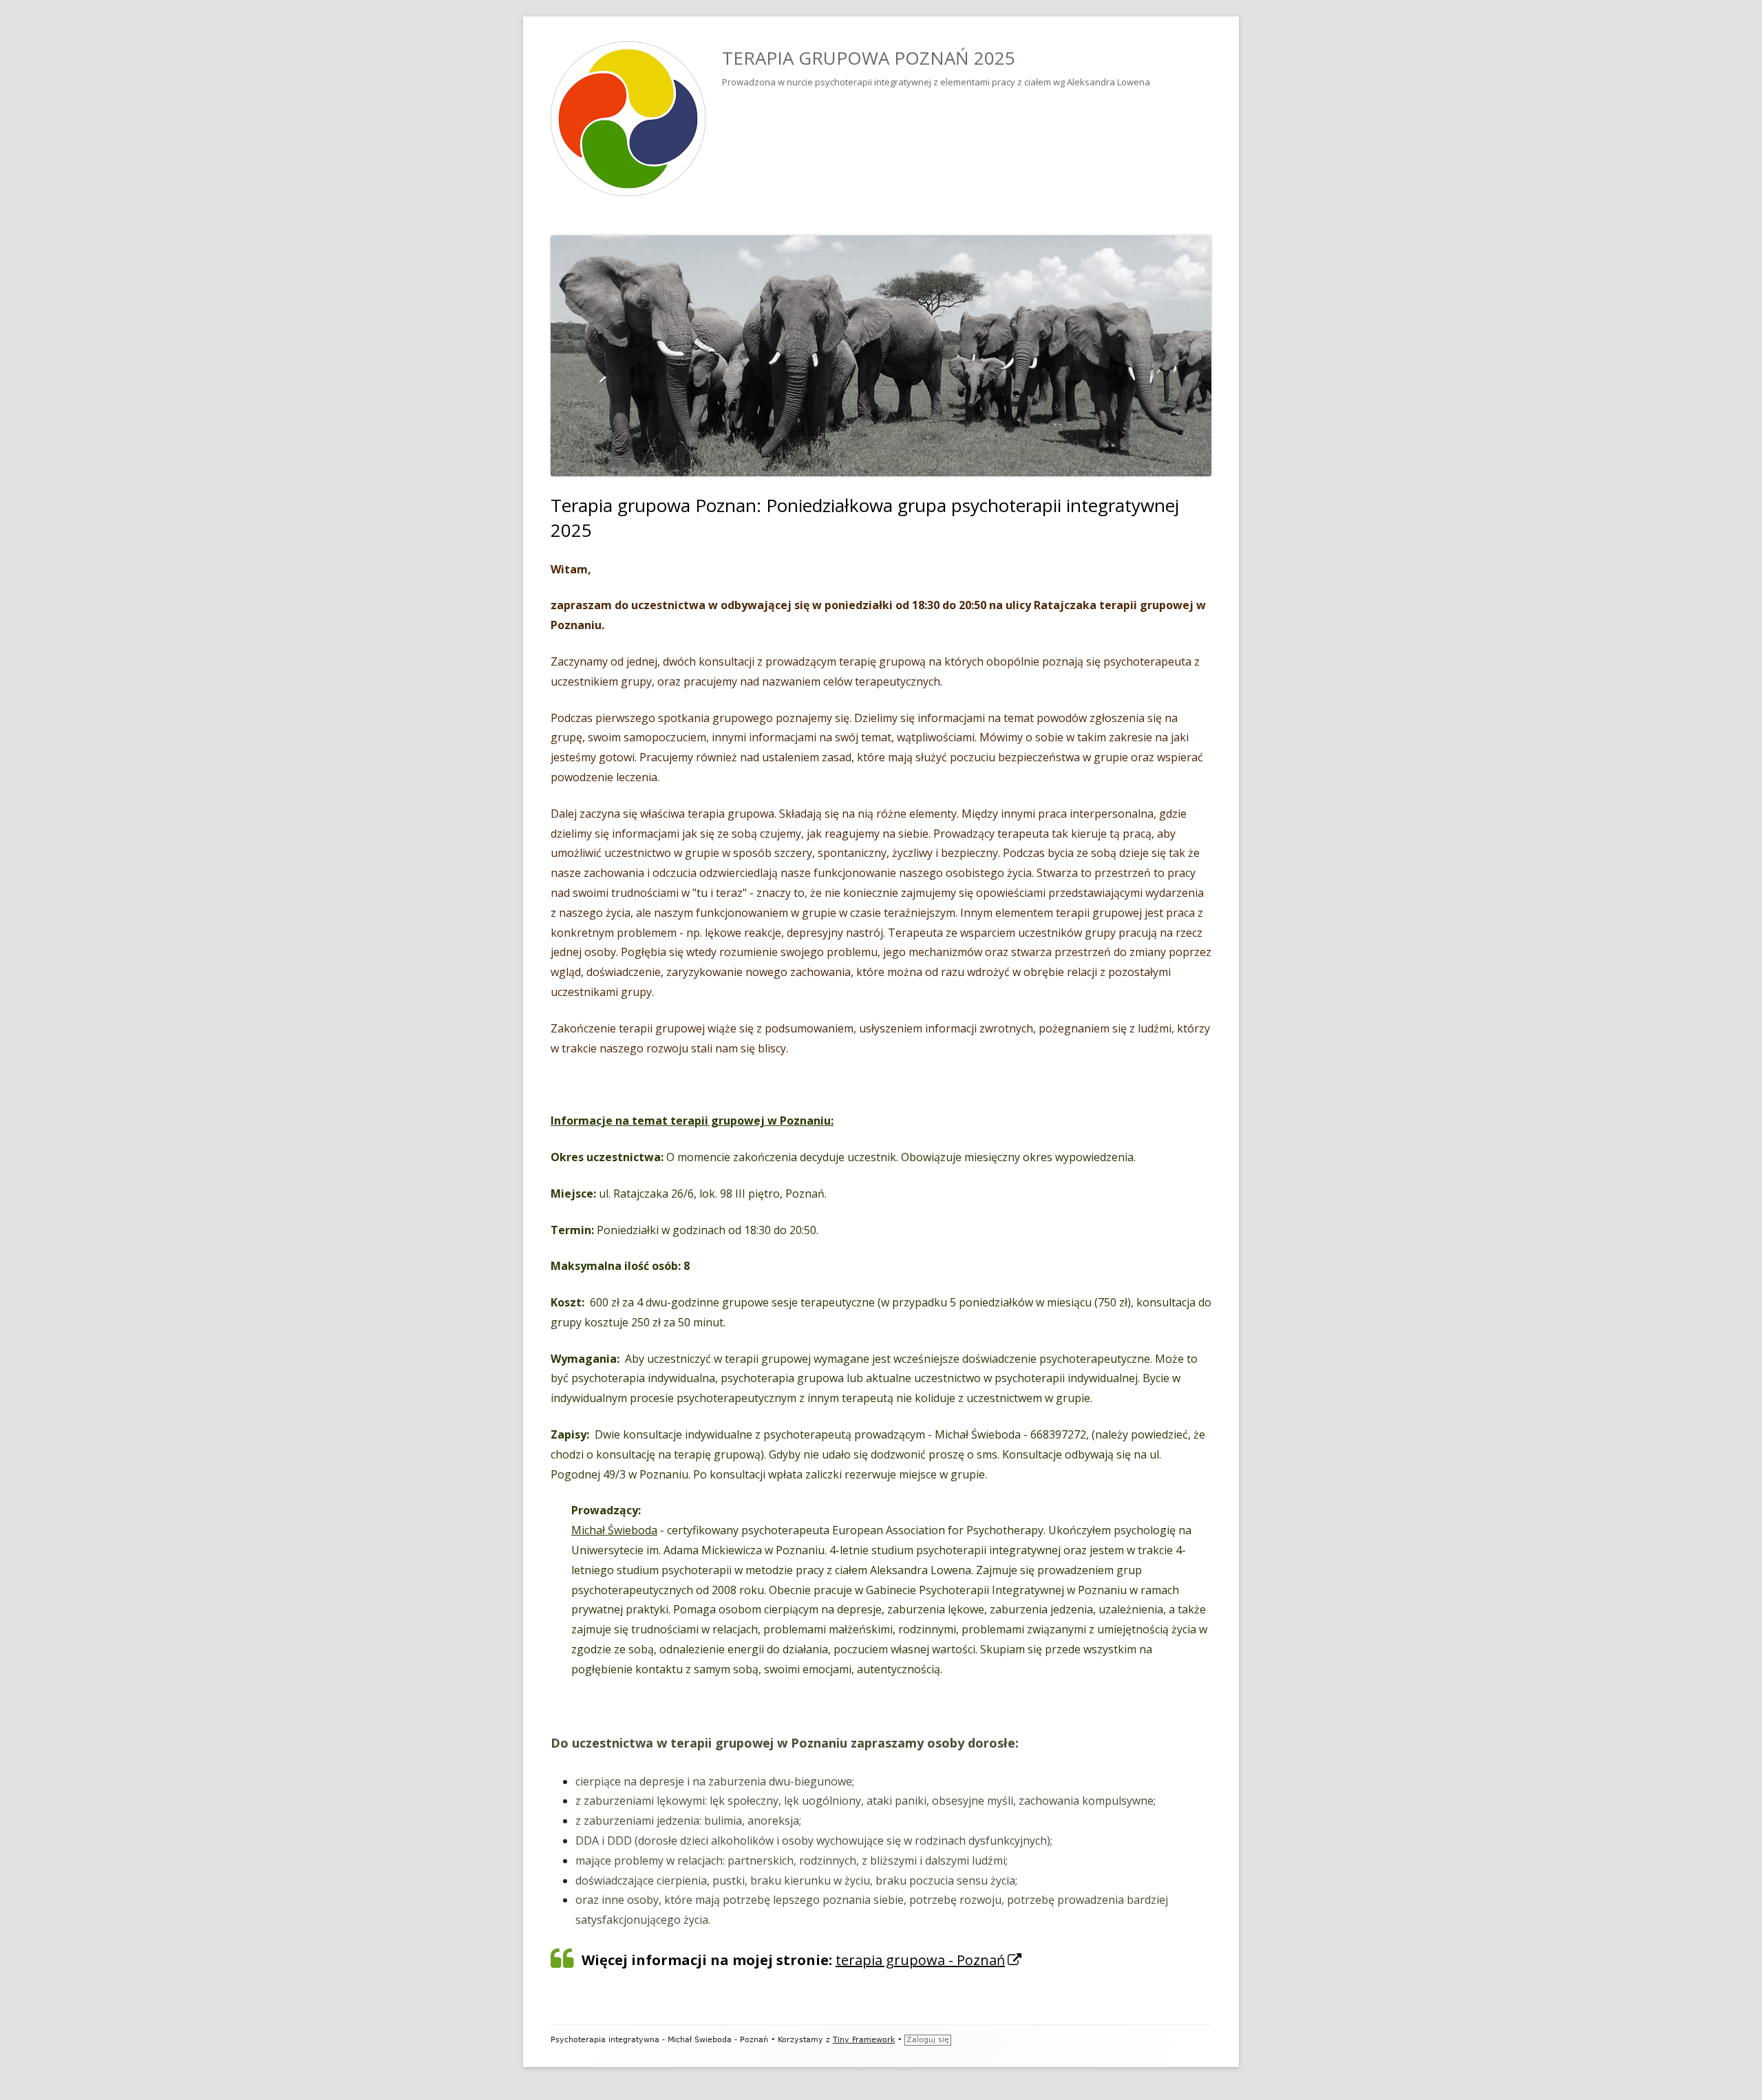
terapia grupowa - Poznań (929, 1960)
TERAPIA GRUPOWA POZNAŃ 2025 (869, 58)
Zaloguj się (928, 2040)
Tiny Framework (864, 2040)
